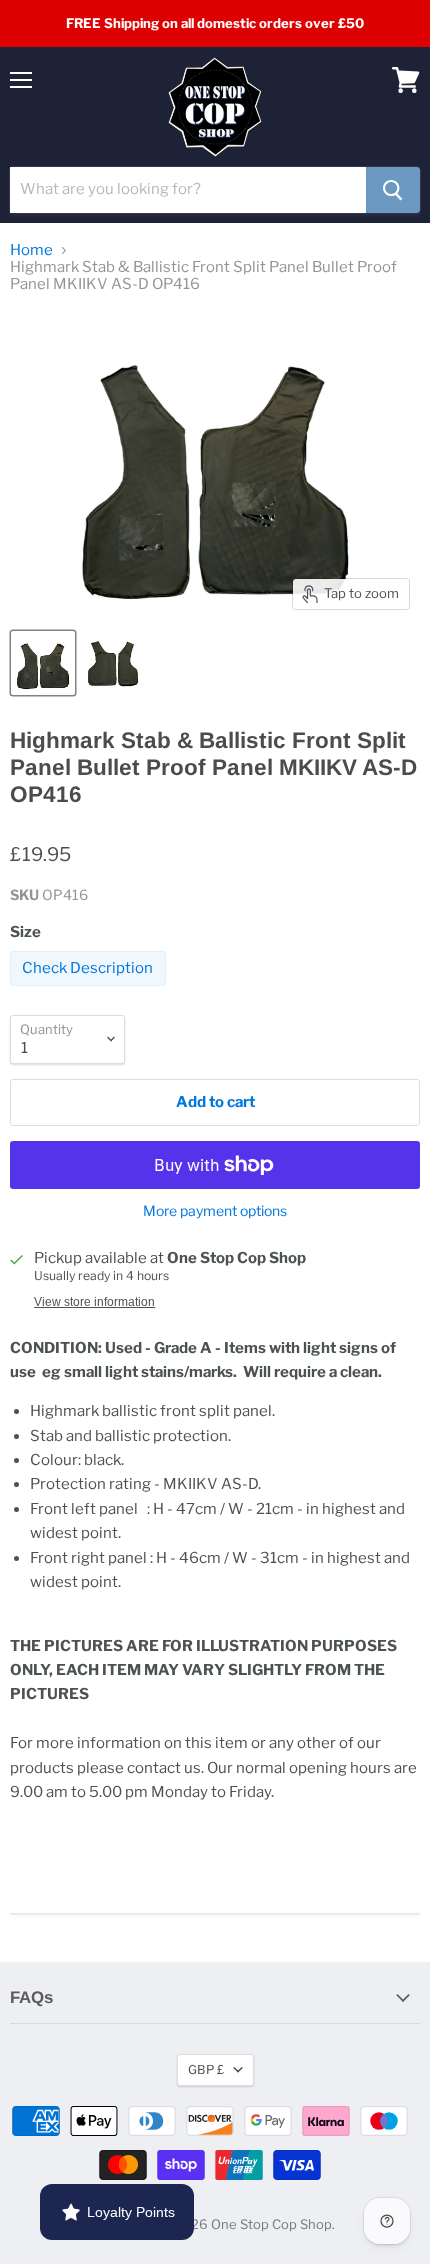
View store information (94, 1302)
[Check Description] (90, 991)
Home (31, 250)
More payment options (215, 1211)
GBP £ (206, 2069)
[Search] (393, 190)
